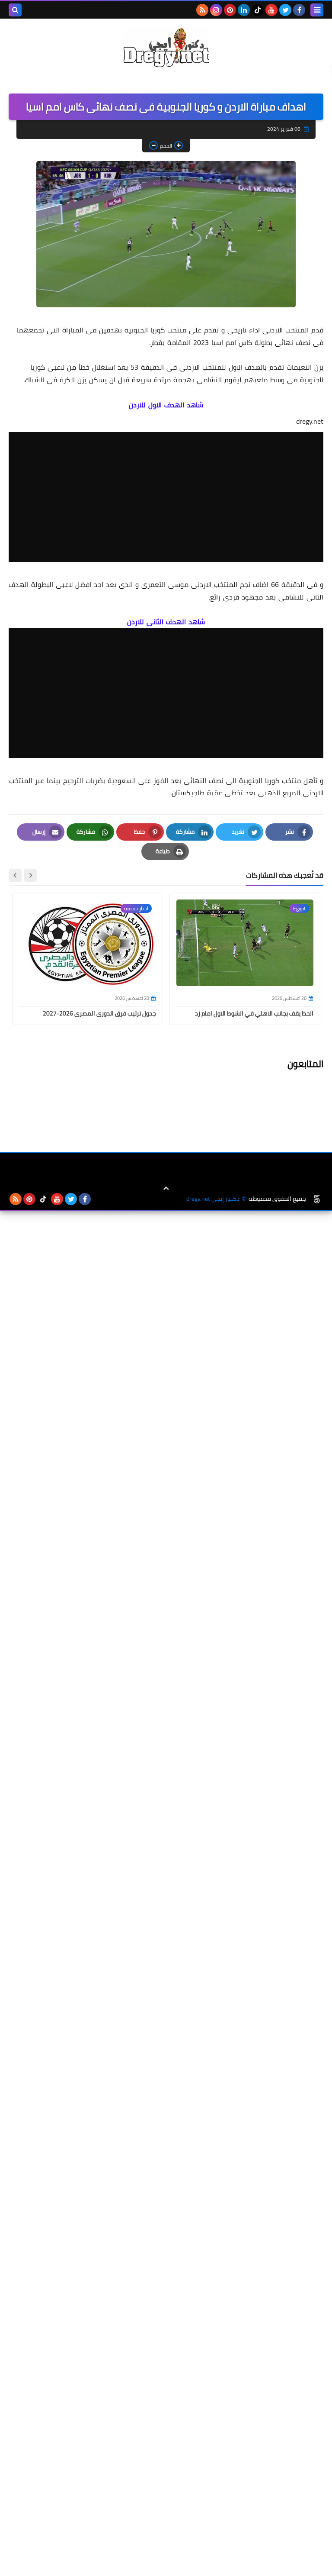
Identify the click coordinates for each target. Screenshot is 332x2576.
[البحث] (15, 10)
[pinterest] (230, 10)
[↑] (166, 1188)
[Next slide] (15, 875)
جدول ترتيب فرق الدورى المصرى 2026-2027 (99, 1013)
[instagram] (216, 10)
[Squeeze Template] (317, 1199)
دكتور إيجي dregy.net (213, 1199)
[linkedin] (244, 10)
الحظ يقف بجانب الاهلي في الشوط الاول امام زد (254, 1013)
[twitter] (285, 10)
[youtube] (271, 10)
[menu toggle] (317, 10)
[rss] (202, 10)
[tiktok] (258, 10)
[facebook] (299, 10)
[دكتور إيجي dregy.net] (166, 47)
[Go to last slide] (30, 875)
